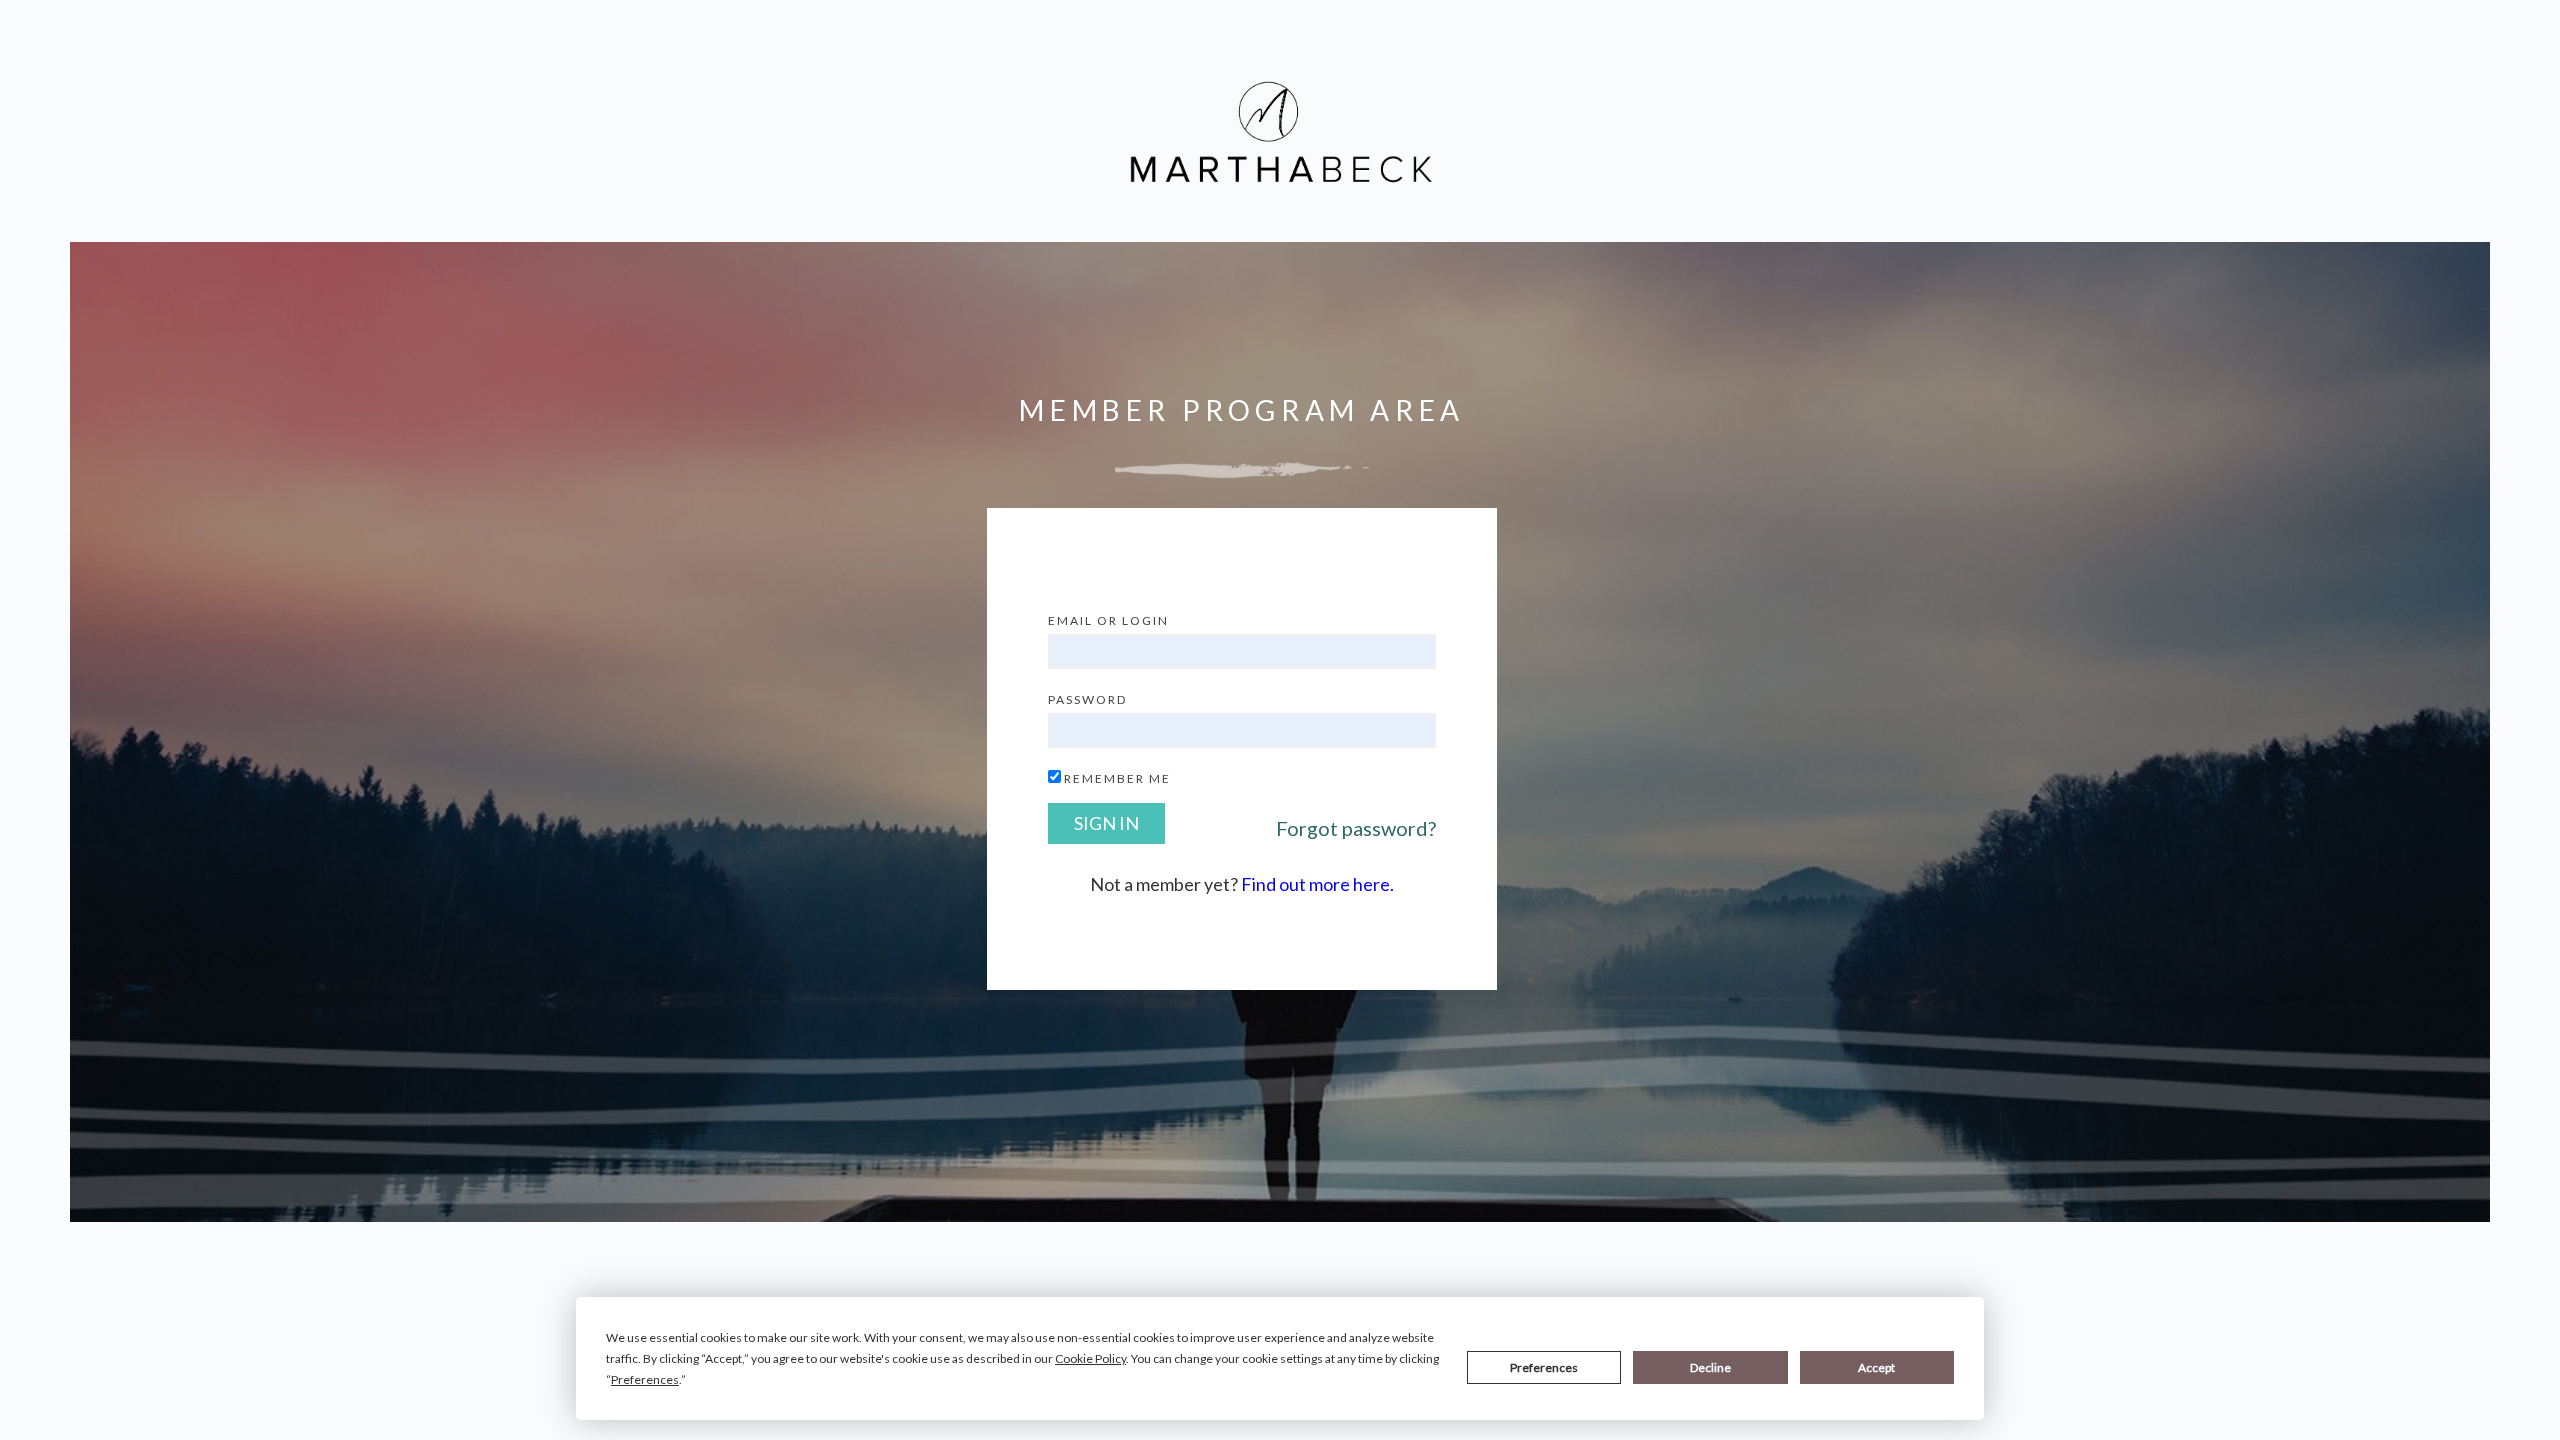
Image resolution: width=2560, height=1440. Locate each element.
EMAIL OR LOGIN (1108, 620)
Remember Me (1117, 778)
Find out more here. (1317, 884)
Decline (1710, 1367)
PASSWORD (1087, 699)
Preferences (1544, 1367)
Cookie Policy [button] (1090, 1358)
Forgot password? (1356, 828)
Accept (1876, 1367)
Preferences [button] (645, 1379)
